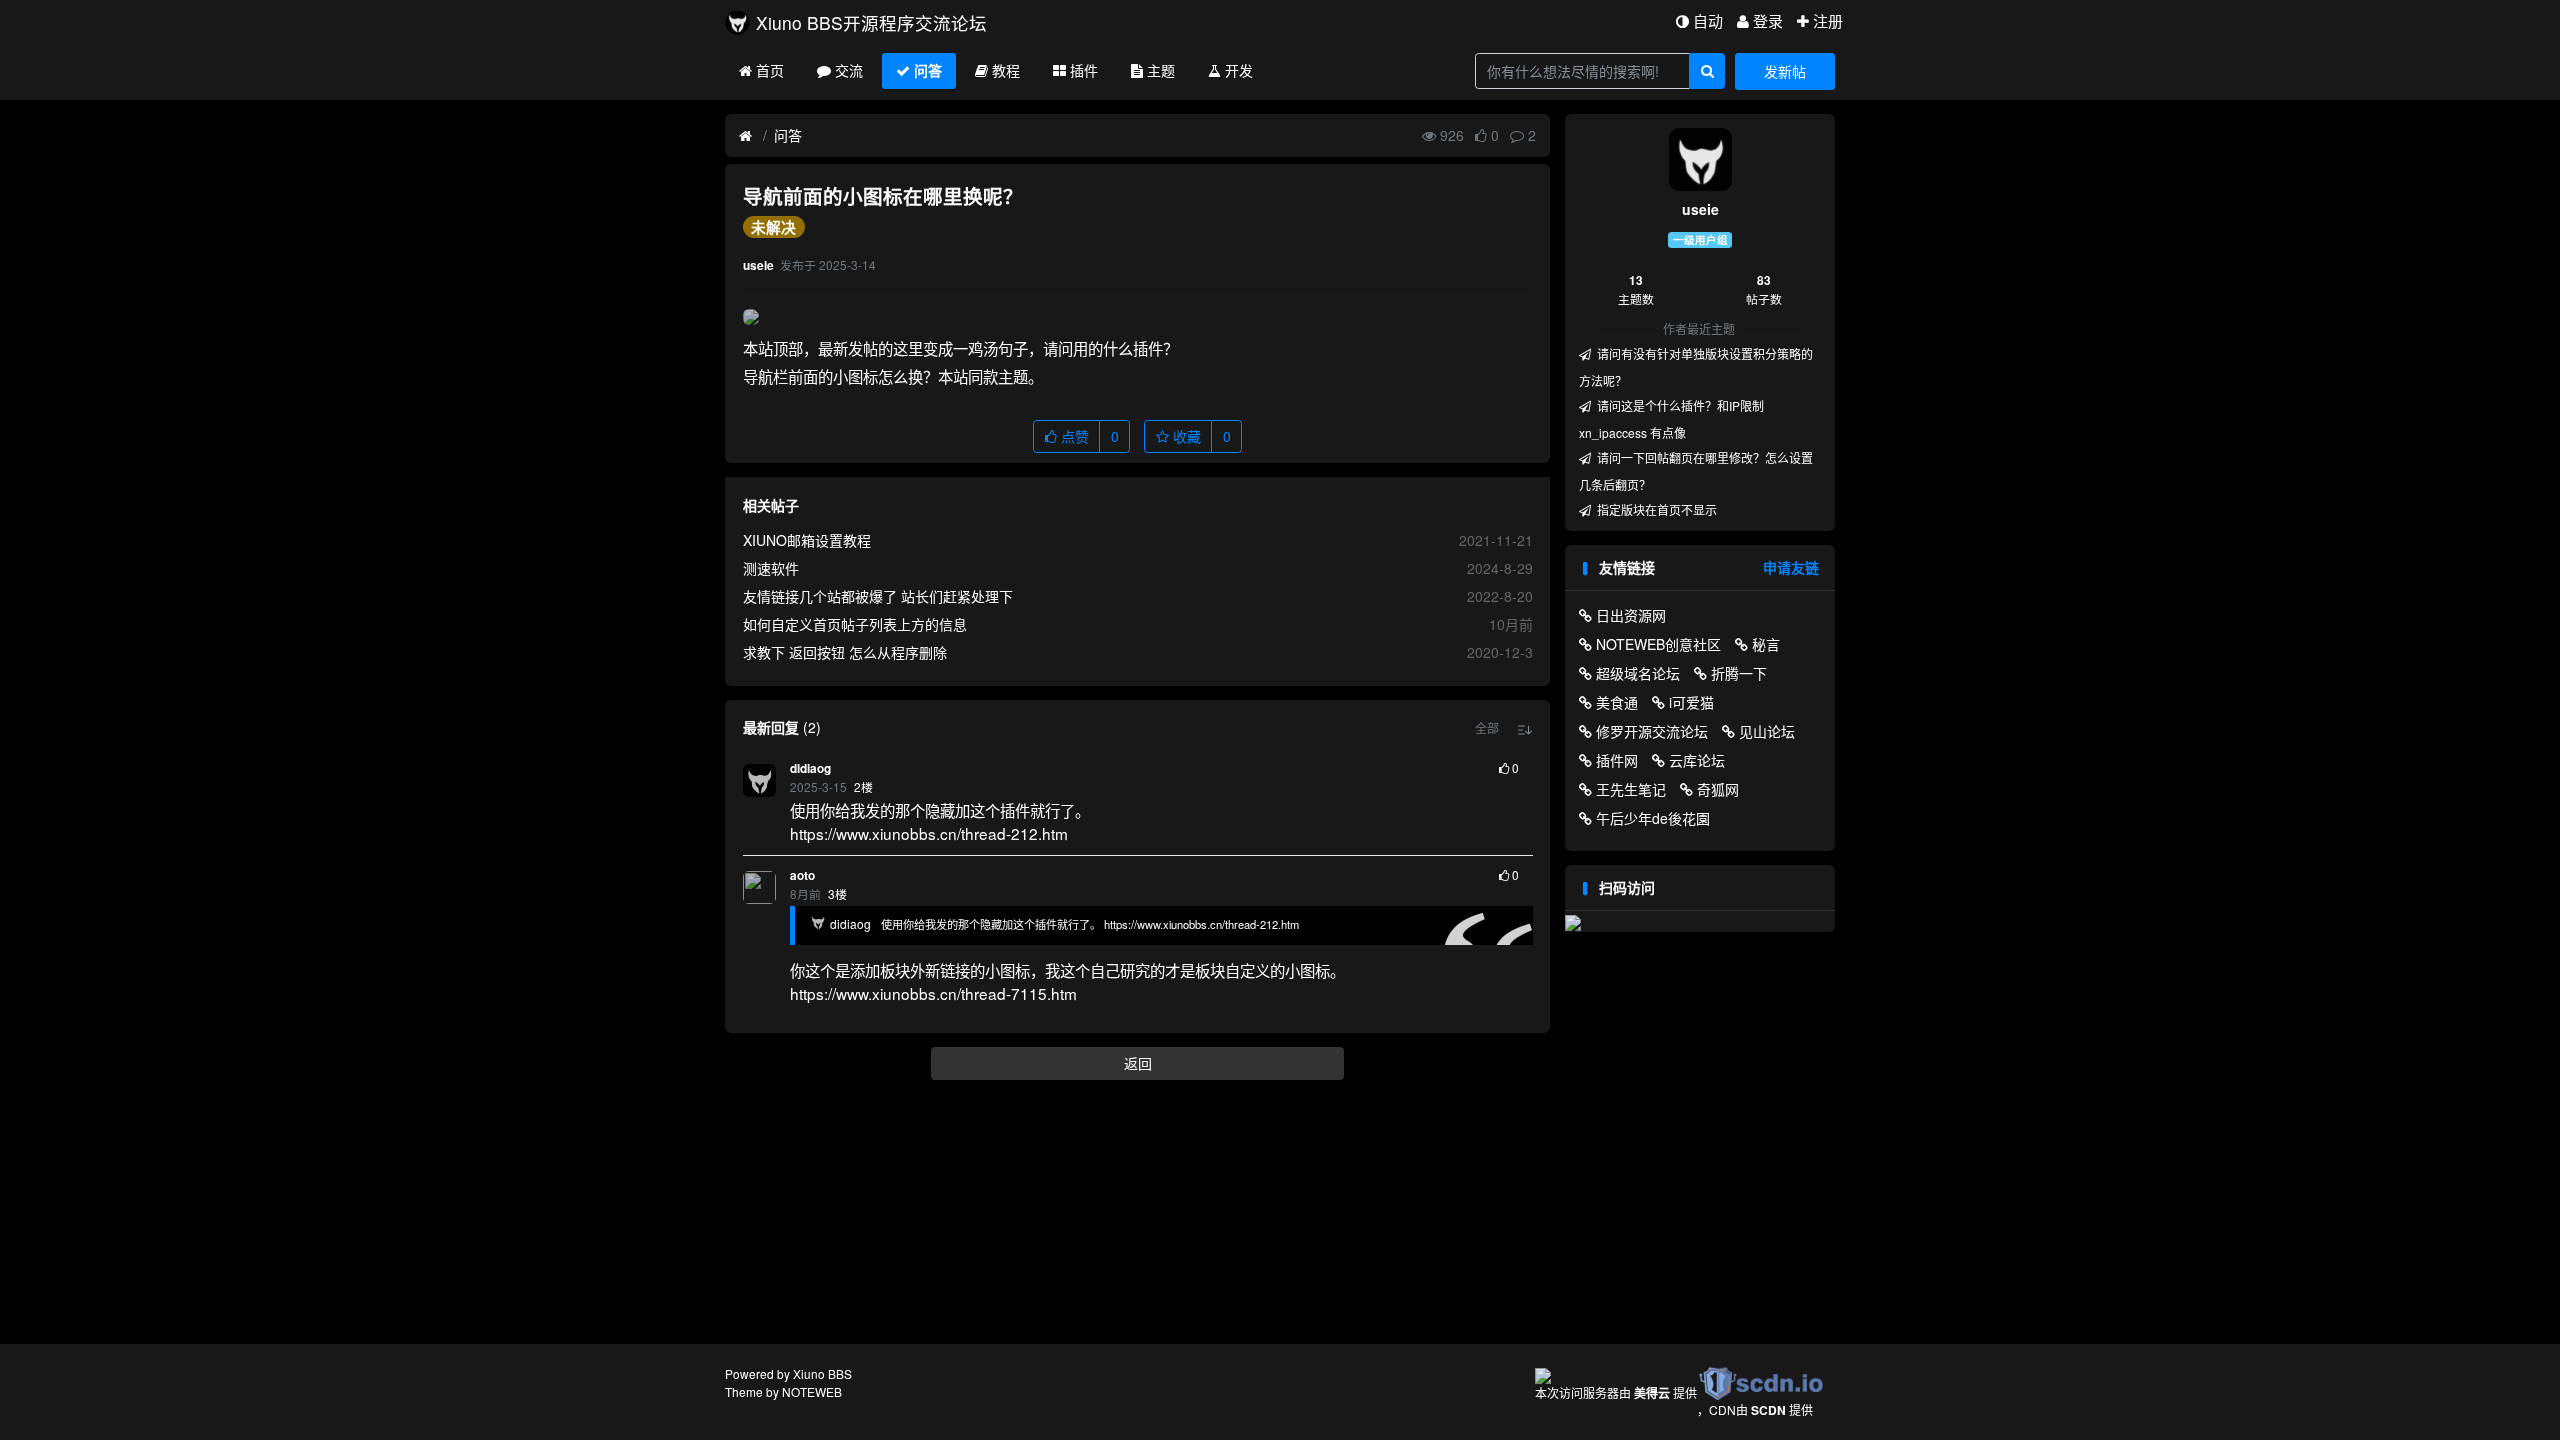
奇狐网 (1718, 789)
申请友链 (1791, 567)
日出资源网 (1631, 615)
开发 (1239, 70)
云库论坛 (1697, 760)
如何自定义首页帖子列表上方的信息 (855, 624)
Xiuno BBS (822, 1373)
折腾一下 (1739, 673)
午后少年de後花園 (1653, 818)
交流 (849, 70)
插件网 (1617, 760)
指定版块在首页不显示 (1655, 509)
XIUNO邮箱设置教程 (807, 540)
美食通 (1617, 702)
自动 (1708, 20)
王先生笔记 (1631, 789)
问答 (928, 70)
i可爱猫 (1691, 702)
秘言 (1766, 644)
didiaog (810, 768)
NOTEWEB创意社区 (1658, 644)
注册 (1828, 20)
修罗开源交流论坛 (1652, 731)
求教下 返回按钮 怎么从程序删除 (845, 652)
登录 (1768, 20)
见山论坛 (1767, 731)
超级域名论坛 (1638, 673)
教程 (1006, 70)
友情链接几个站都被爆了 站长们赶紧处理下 (878, 596)
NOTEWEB (812, 1391)
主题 (1161, 70)
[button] (1487, 728)
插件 (1084, 70)
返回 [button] (1138, 1063)
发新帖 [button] (1785, 71)
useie (1700, 209)
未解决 (773, 227)
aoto (802, 875)
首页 (770, 70)
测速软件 (771, 568)
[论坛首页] (745, 136)
